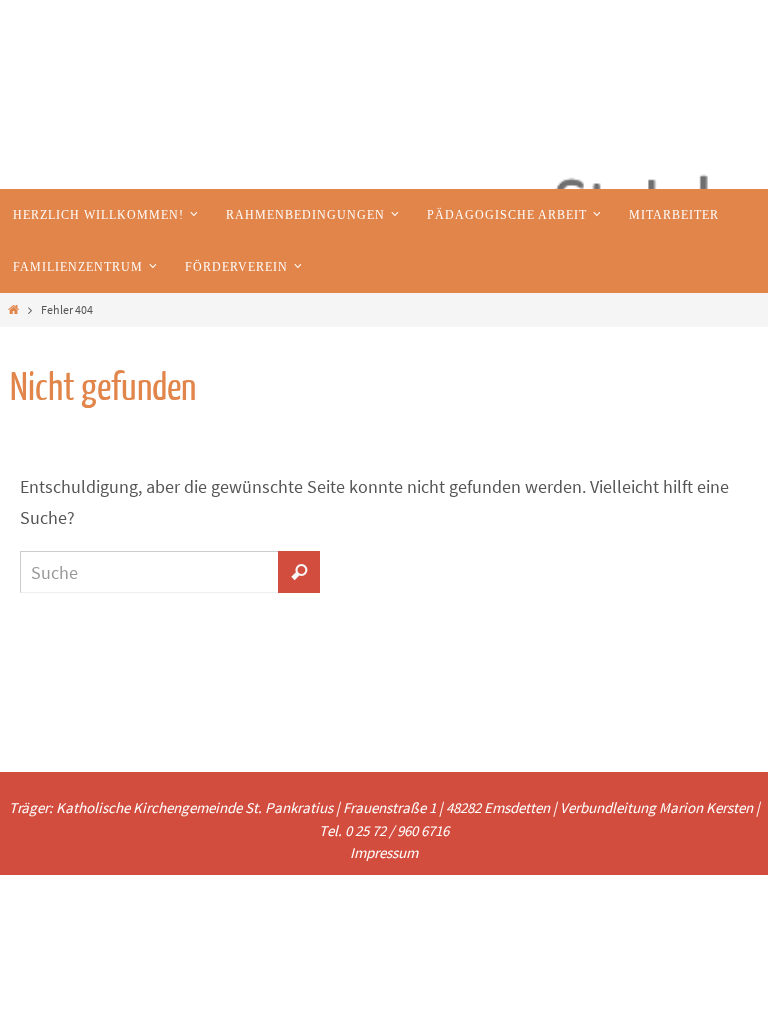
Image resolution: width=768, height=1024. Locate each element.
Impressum (384, 852)
